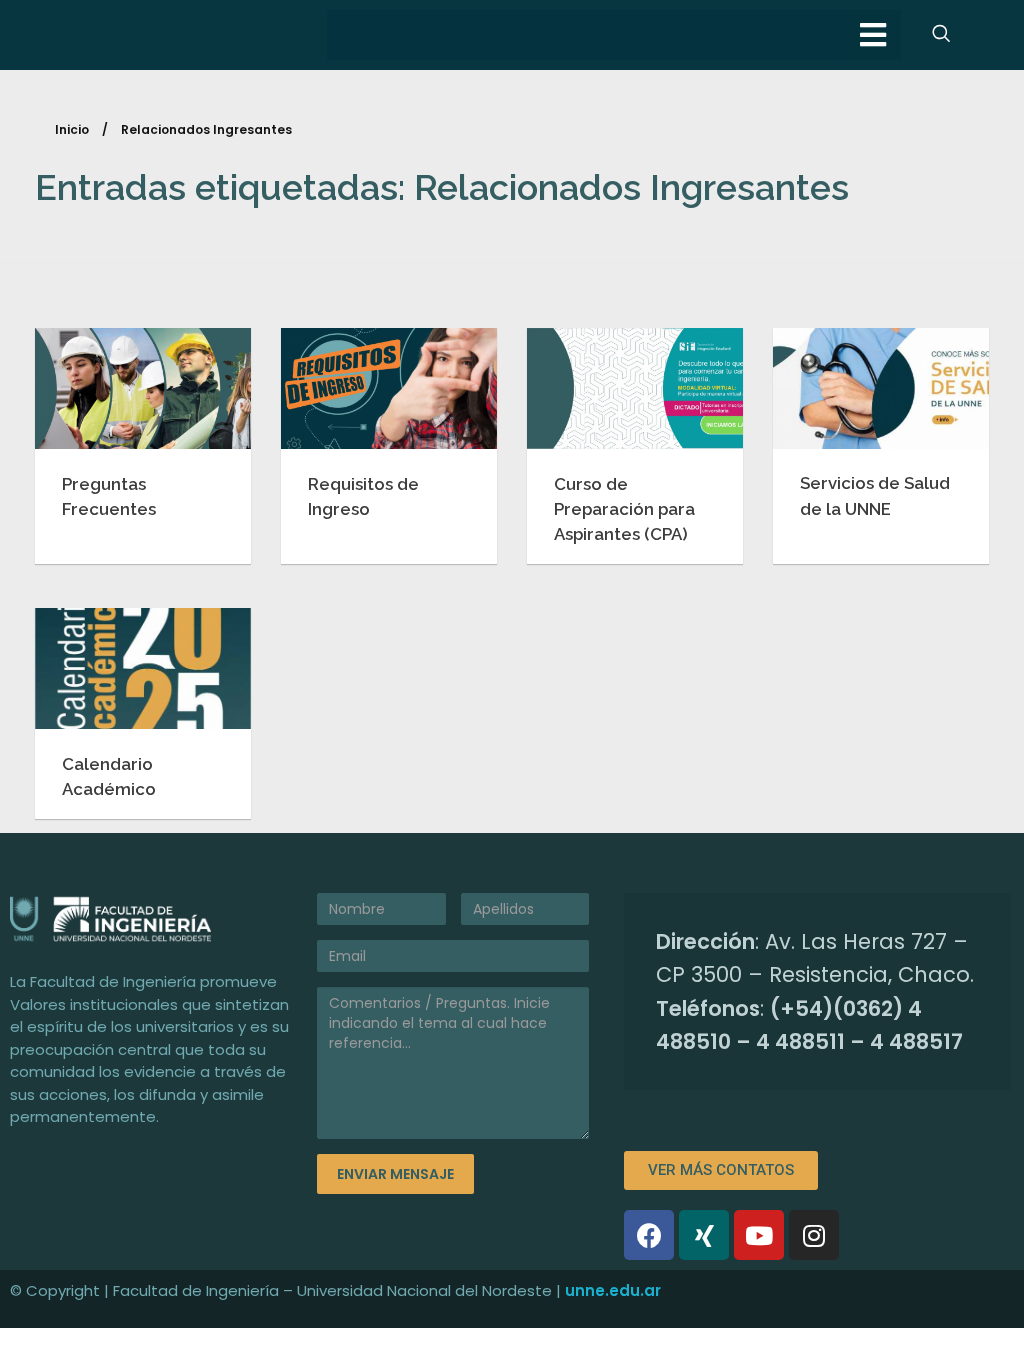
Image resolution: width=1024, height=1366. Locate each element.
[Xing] (704, 1235)
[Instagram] (814, 1235)
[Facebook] (649, 1235)
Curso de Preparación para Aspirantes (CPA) (624, 509)
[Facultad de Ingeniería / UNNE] (153, 918)
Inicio (72, 129)
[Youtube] (759, 1235)
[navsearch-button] (941, 35)
